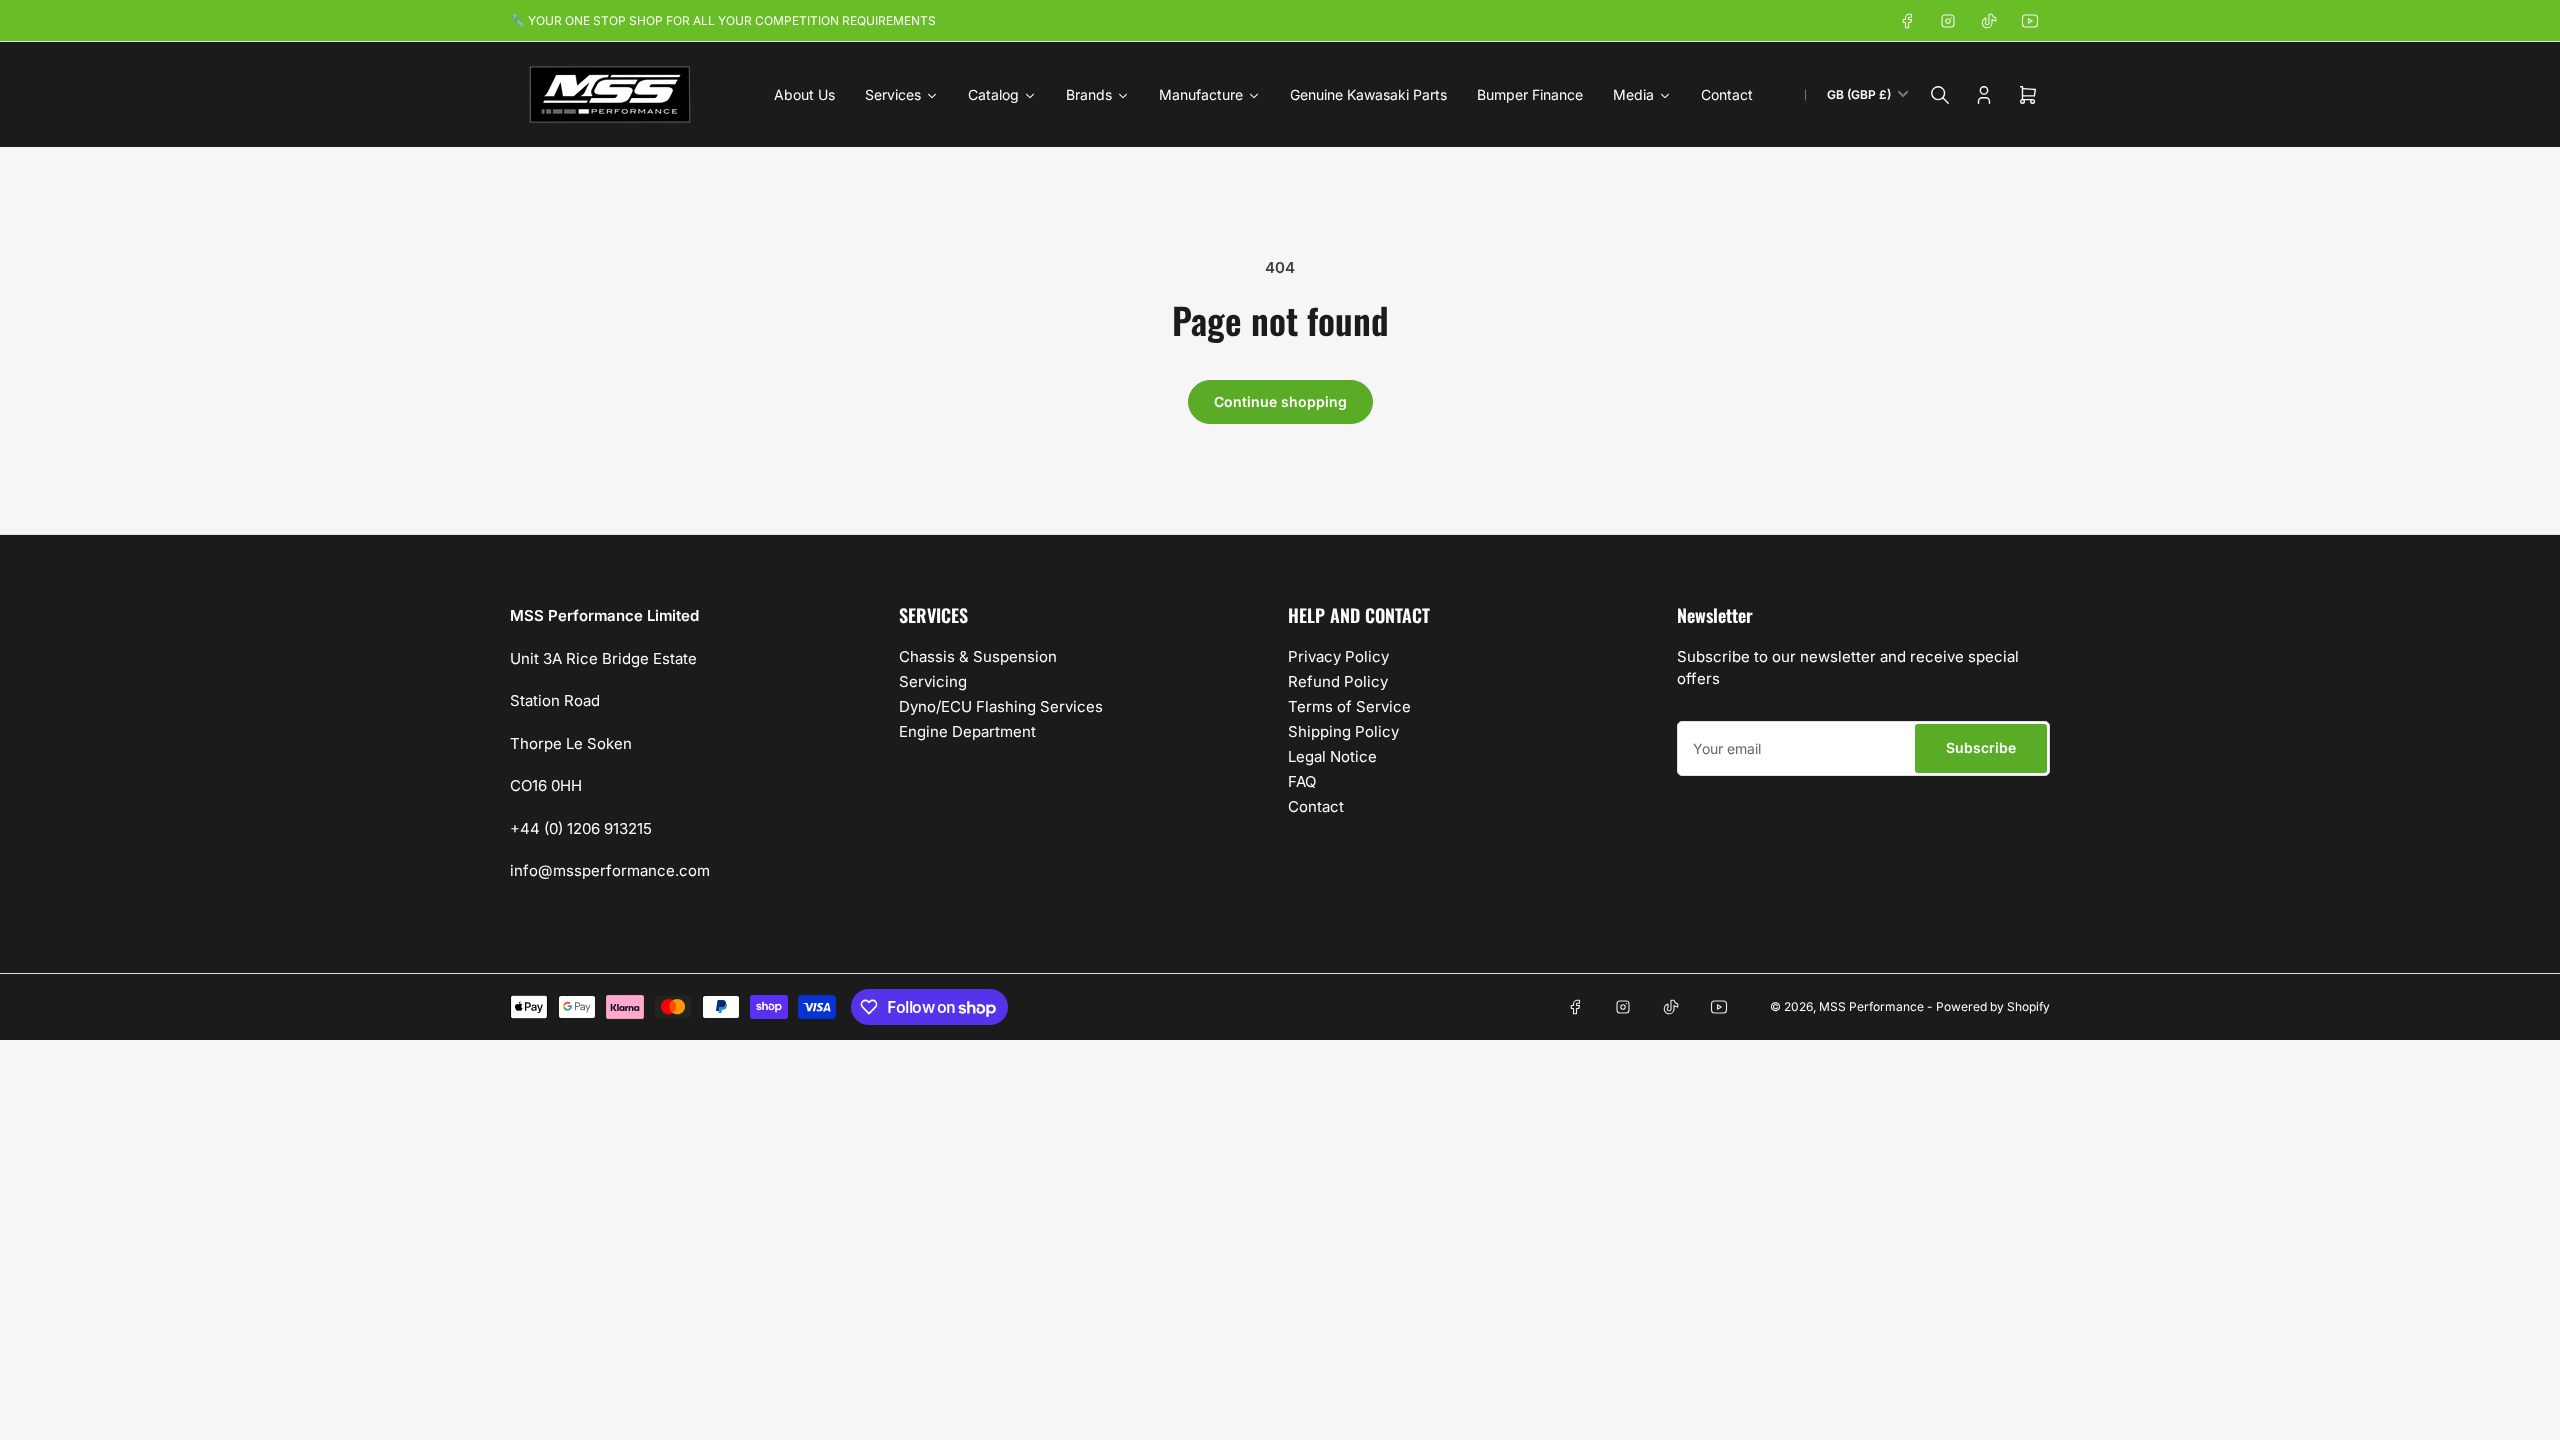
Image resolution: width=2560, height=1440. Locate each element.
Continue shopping (1280, 401)
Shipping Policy (1343, 731)
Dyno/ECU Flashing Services (1001, 706)
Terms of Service (1349, 706)
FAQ (1302, 781)
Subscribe (1981, 747)
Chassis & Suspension (978, 656)
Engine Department (967, 731)
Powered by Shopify (1993, 1006)
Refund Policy (1338, 681)
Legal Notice (1332, 756)
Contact (1316, 806)
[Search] (1940, 95)
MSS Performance (1873, 1006)
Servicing (933, 681)
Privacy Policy (1338, 656)
